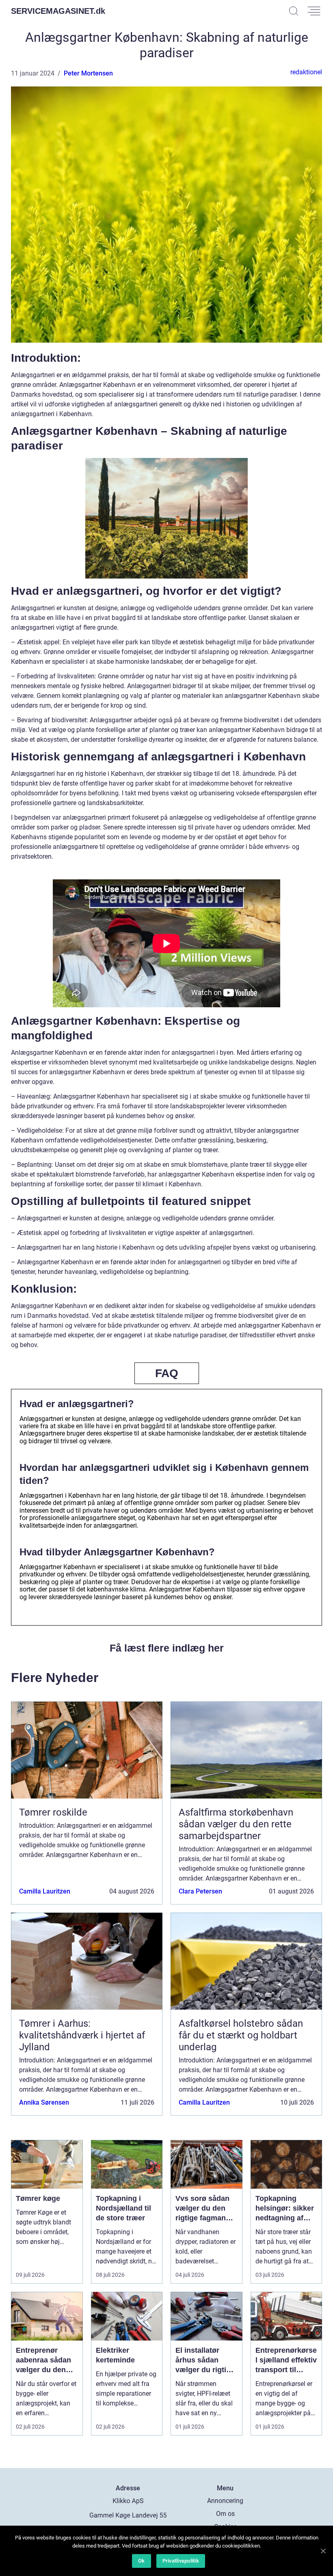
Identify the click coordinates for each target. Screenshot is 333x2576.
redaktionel (306, 72)
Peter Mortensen (88, 73)
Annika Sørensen (44, 2102)
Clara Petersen (200, 1891)
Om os (225, 2514)
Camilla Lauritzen (45, 1891)
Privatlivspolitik (181, 2561)
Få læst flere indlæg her (167, 1648)
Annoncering (225, 2501)
